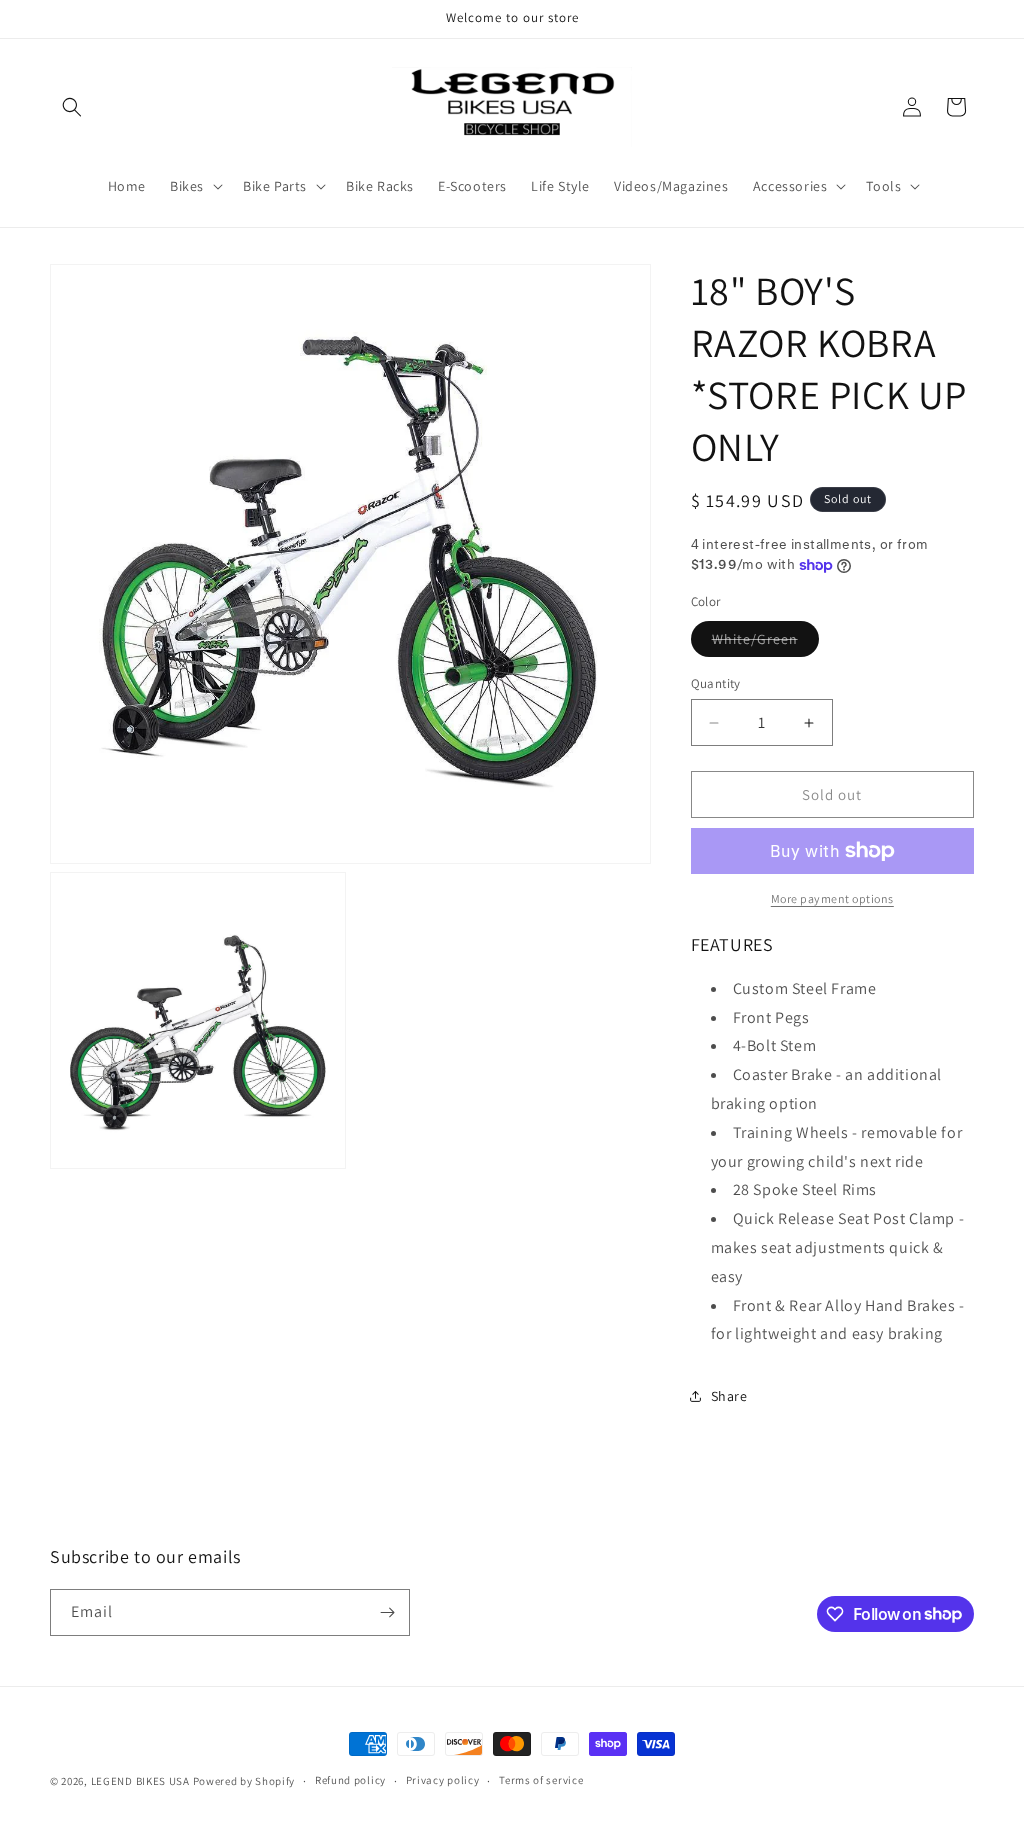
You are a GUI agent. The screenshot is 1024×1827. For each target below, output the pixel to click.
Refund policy (350, 1780)
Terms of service (541, 1780)
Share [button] (729, 1396)
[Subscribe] (387, 1612)
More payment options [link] (832, 898)
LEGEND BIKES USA (140, 1781)
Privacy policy (443, 1780)
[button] (72, 107)
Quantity (716, 683)
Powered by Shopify (244, 1781)
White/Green (765, 643)
